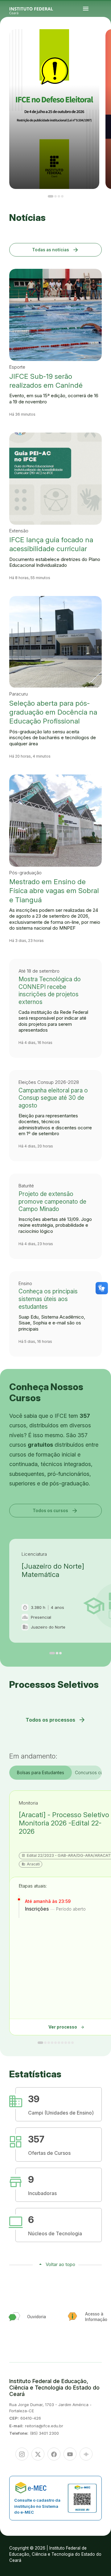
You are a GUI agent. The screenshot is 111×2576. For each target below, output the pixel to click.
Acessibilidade (102, 45)
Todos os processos (56, 1720)
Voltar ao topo (60, 2264)
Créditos (105, 45)
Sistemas (101, 44)
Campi (101, 41)
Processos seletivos (105, 40)
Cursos (109, 40)
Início (101, 40)
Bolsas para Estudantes (41, 1772)
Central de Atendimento (106, 44)
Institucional (104, 41)
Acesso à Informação (103, 43)
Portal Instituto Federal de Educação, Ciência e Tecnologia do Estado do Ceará (38, 9)
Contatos (107, 43)
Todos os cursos (55, 1510)
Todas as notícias (56, 250)
